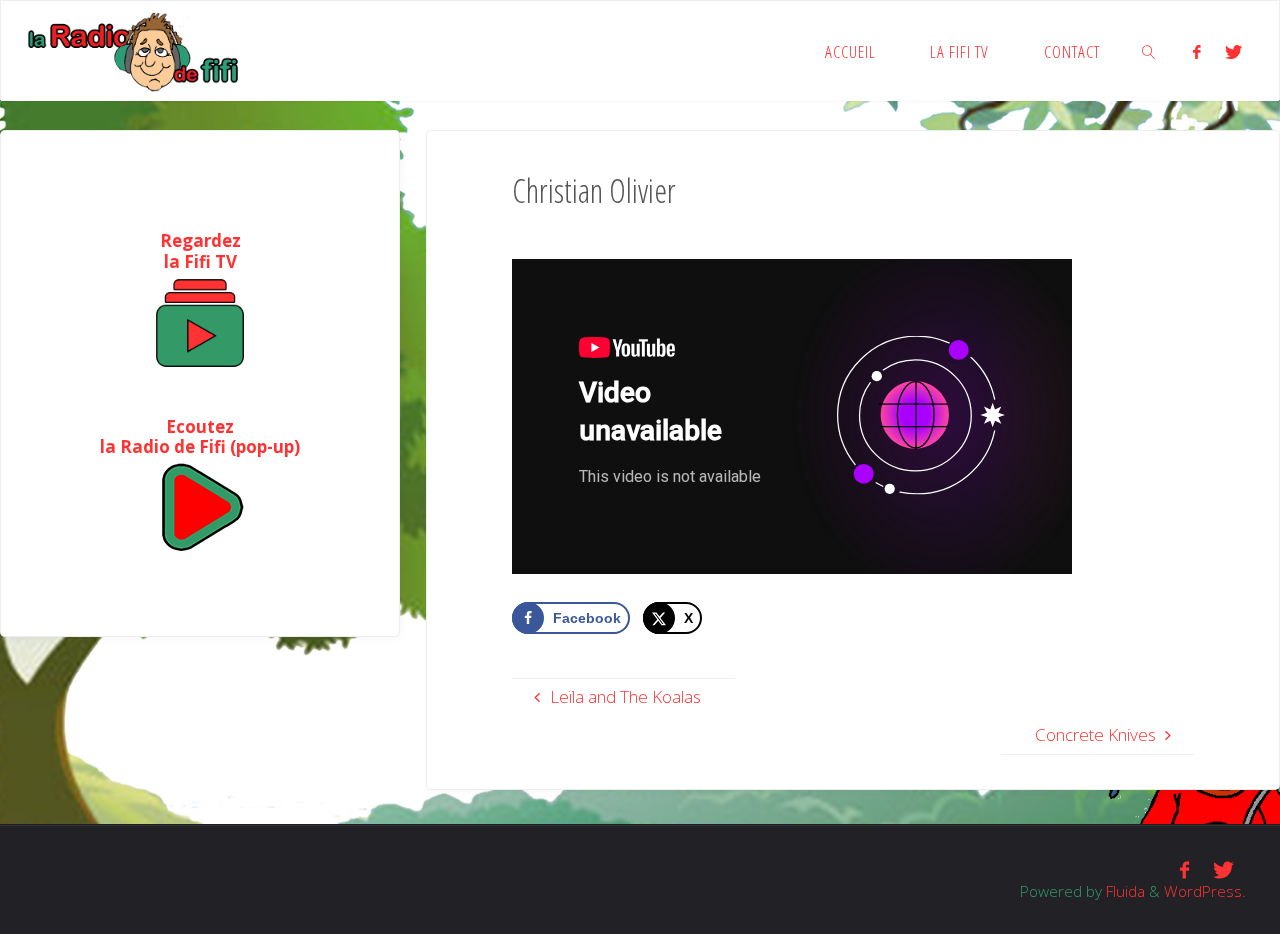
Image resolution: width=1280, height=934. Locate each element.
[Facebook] (1197, 51)
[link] (1150, 51)
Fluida (1123, 891)
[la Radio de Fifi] (134, 50)
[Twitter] (1233, 51)
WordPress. (1205, 891)
